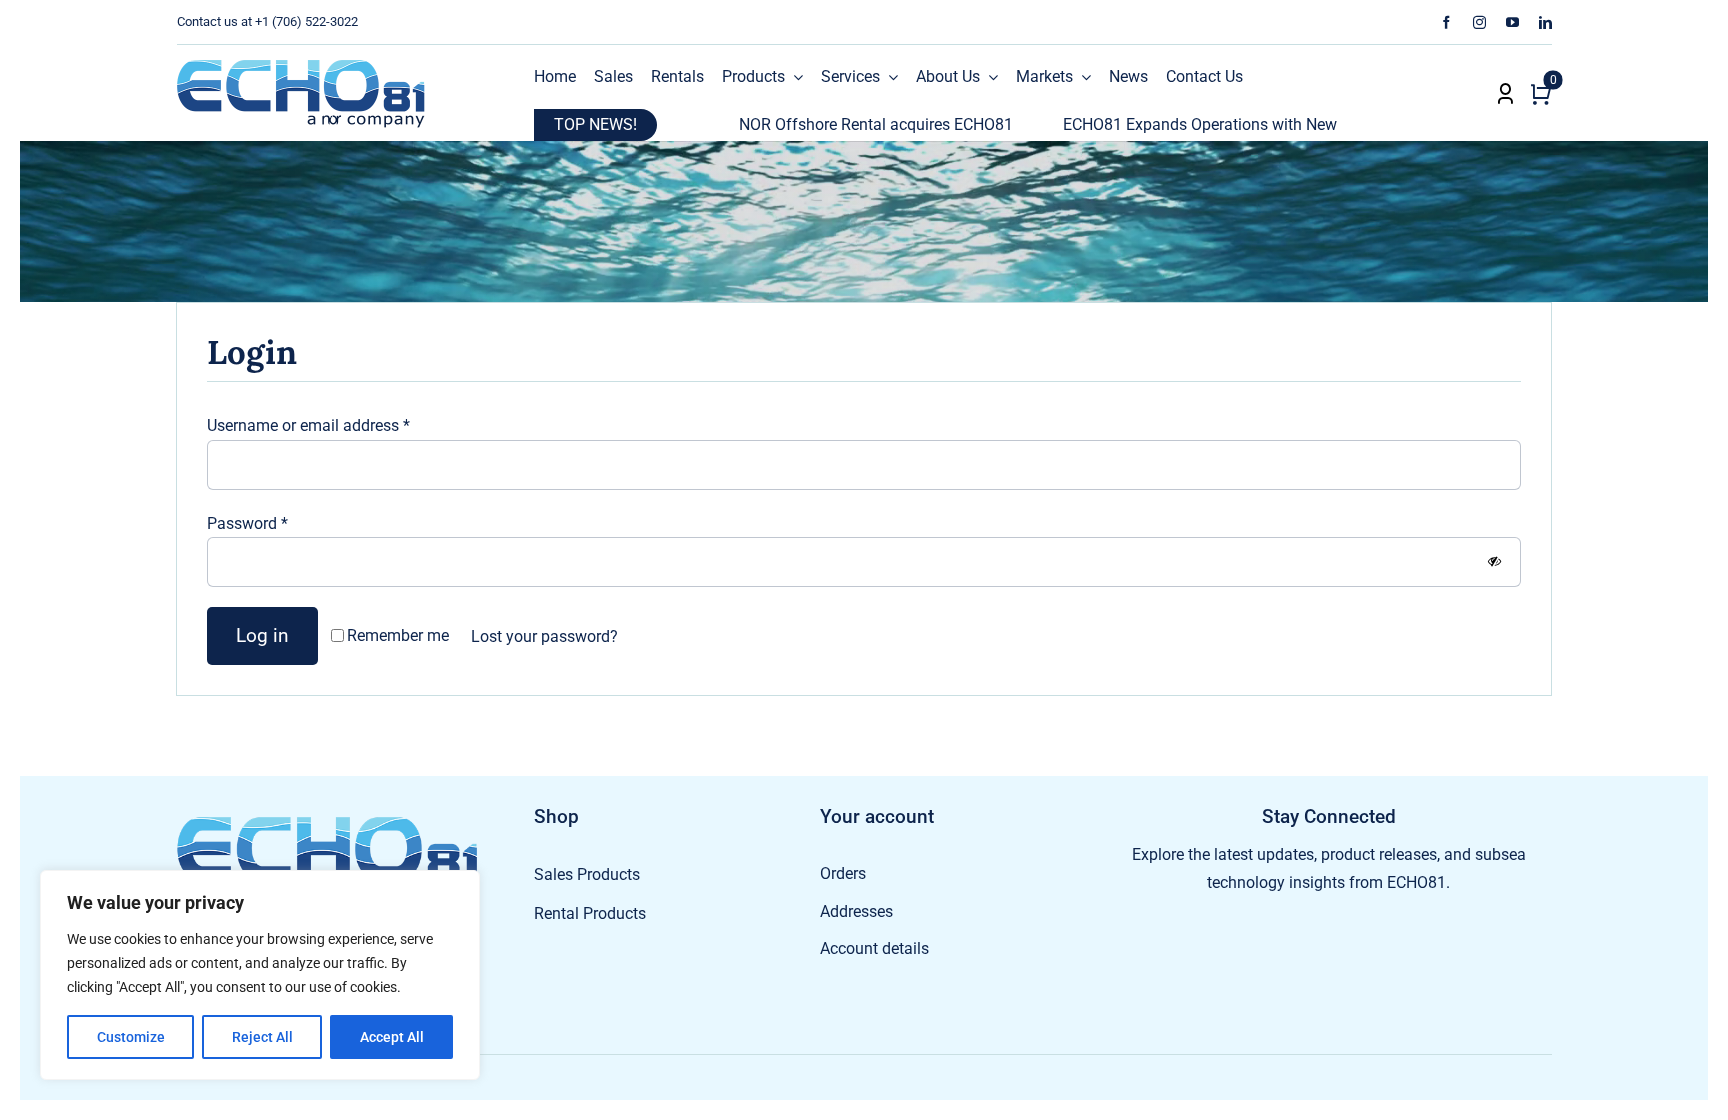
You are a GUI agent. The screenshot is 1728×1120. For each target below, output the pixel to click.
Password (247, 523)
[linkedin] (1545, 22)
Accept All (392, 1037)
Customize (131, 1037)
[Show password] (1494, 561)
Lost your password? (544, 636)
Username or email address (308, 425)
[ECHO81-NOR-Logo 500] (301, 66)
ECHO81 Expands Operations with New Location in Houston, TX (1214, 124)
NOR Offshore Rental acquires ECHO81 (803, 124)
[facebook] (1446, 22)
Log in (262, 635)
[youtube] (1512, 22)
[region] (260, 975)
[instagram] (1479, 22)
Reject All (262, 1037)
